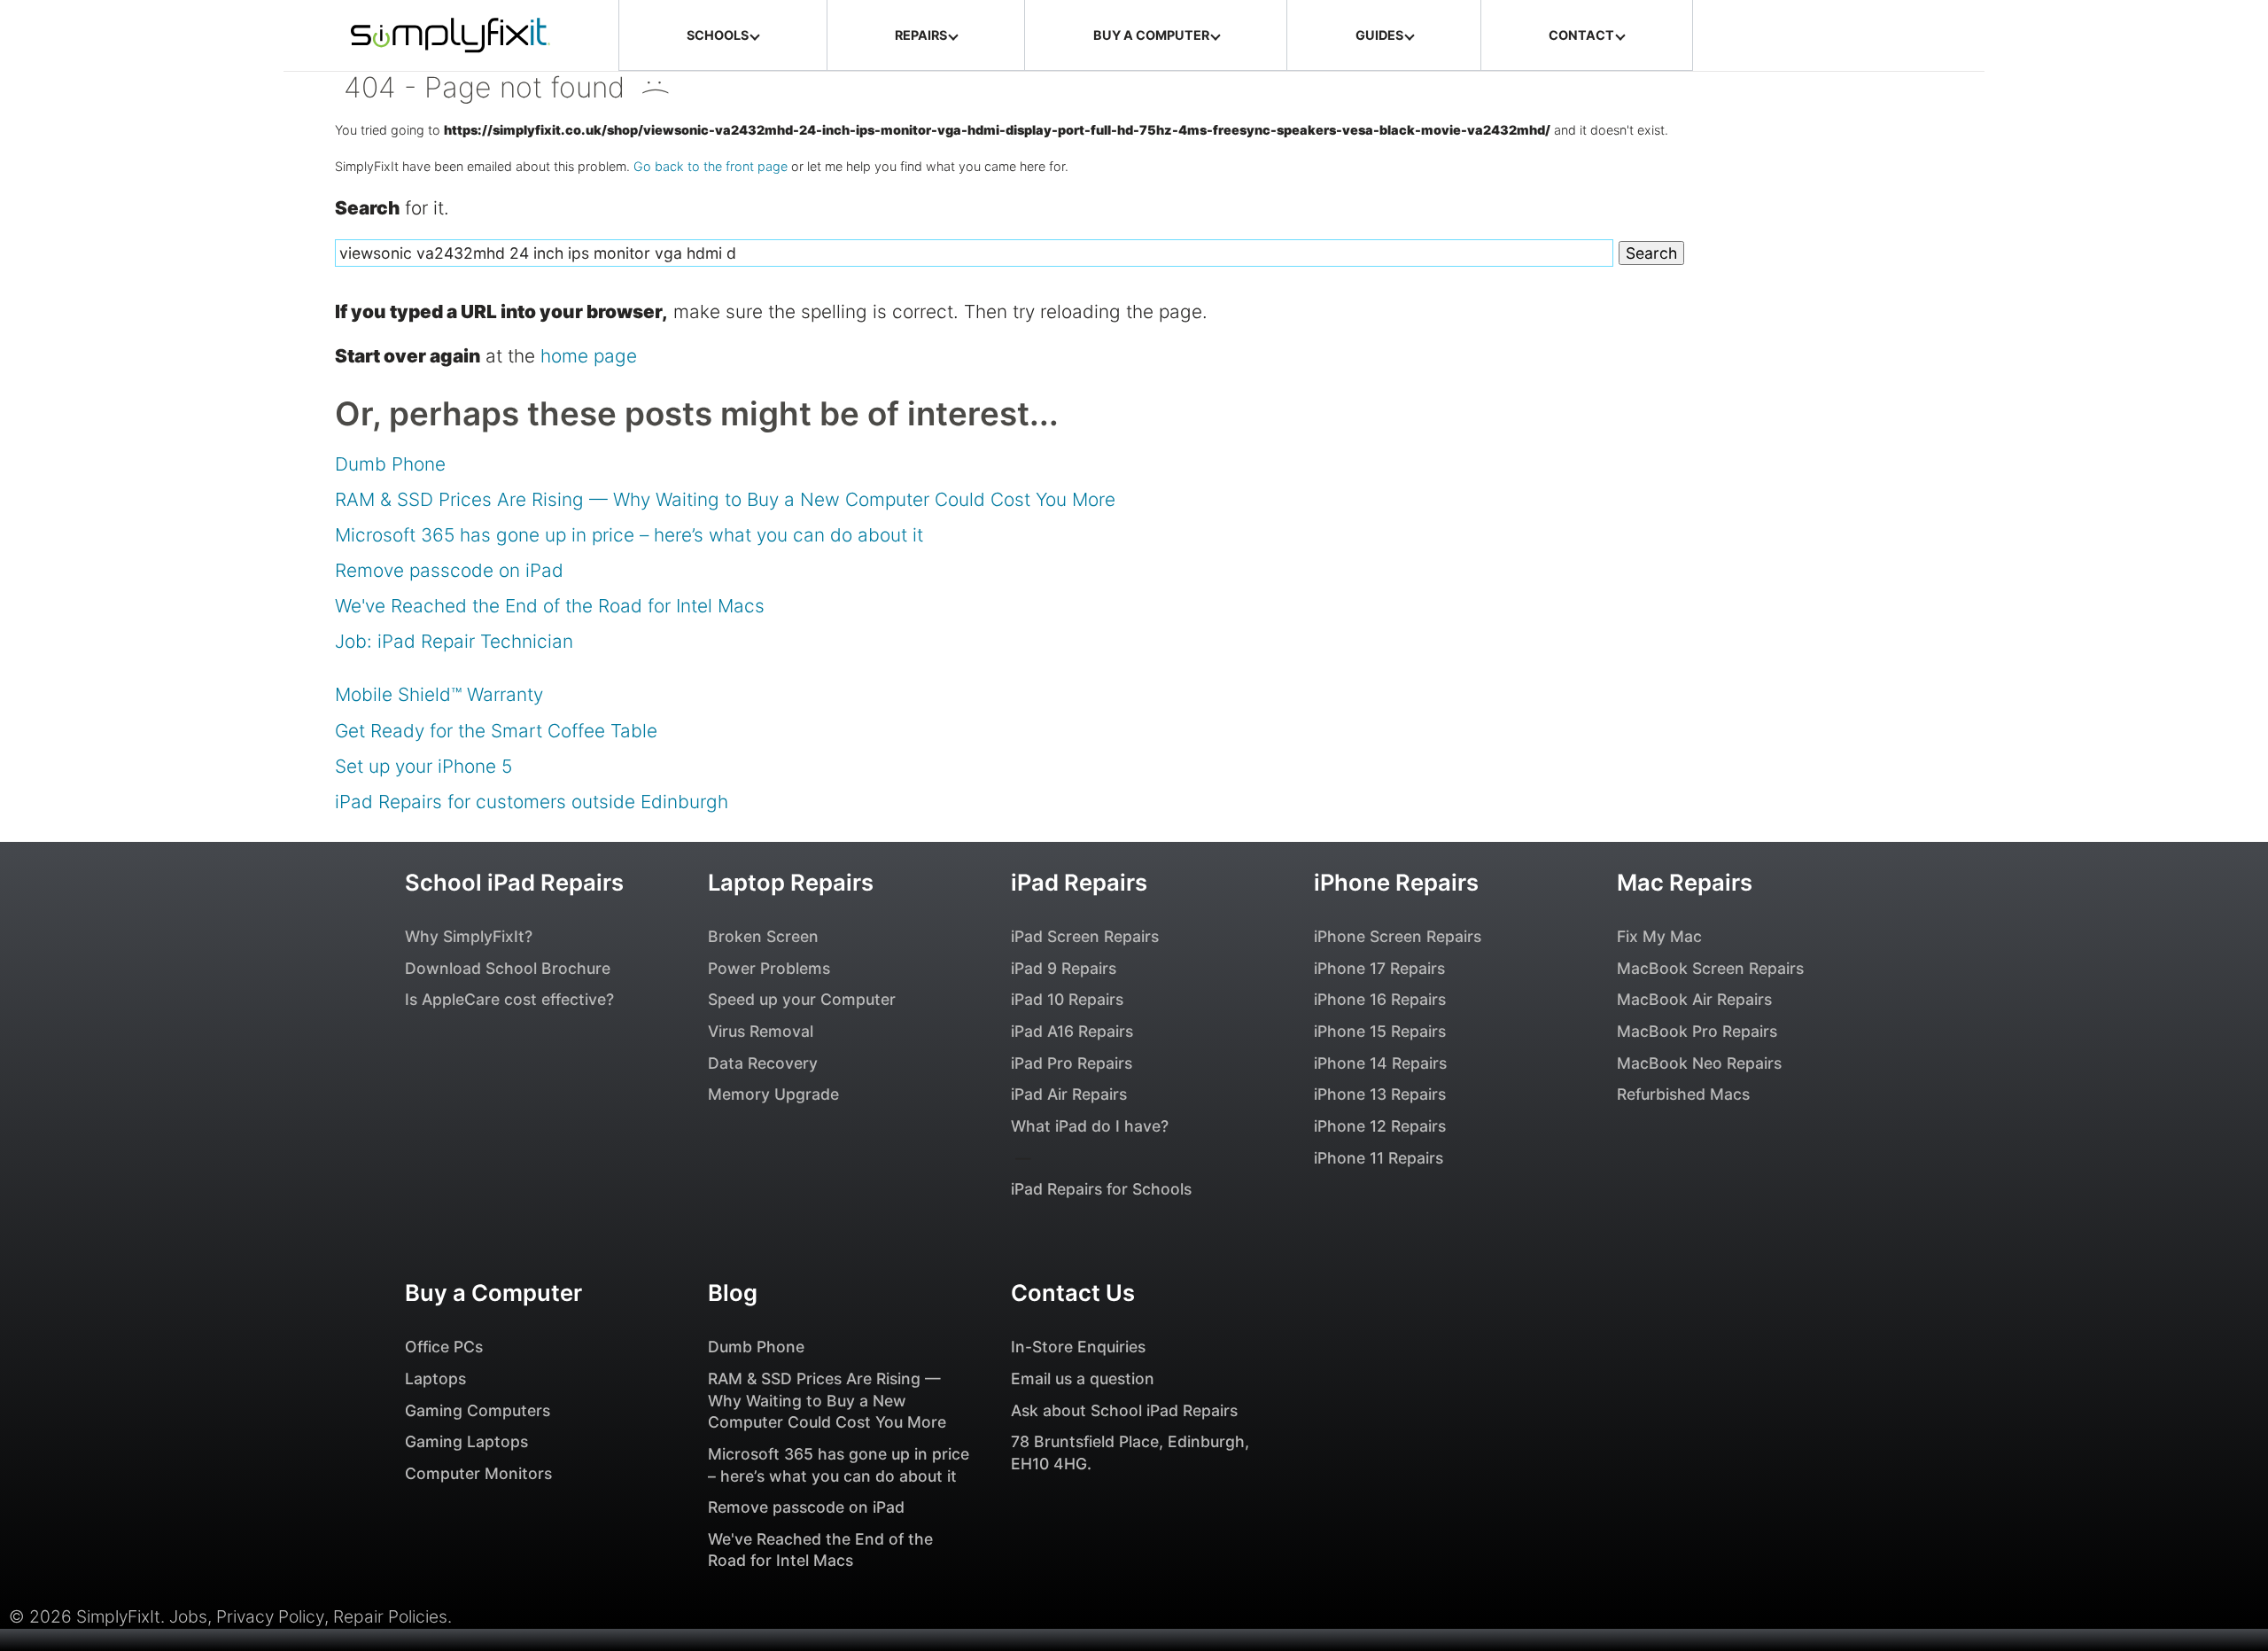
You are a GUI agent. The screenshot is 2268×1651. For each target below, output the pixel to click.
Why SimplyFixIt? (469, 936)
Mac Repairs (1685, 882)
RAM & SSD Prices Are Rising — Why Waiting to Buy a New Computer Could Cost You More (725, 499)
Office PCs (444, 1347)
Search (1651, 253)
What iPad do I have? (1090, 1126)
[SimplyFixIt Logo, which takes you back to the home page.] (450, 35)
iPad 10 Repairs (1067, 999)
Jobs (188, 1616)
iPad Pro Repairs (1072, 1063)
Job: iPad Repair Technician (454, 641)
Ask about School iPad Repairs (1124, 1410)
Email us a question (1083, 1378)
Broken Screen (763, 936)
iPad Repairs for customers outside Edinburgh (532, 802)
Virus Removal (761, 1031)
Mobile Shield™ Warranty (439, 694)
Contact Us (1073, 1293)
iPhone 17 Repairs (1379, 968)
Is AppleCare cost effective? (509, 999)
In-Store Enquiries (1078, 1347)
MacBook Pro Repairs (1697, 1031)
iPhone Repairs (1396, 882)
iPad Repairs (1079, 882)
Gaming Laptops (466, 1441)
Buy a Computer (493, 1293)
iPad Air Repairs (1069, 1094)
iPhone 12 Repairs (1380, 1126)
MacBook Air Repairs (1694, 999)
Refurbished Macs (1683, 1094)
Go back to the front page (711, 166)
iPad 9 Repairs (1064, 968)
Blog (733, 1293)
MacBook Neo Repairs (1699, 1063)
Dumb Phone (390, 464)
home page (589, 356)
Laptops (435, 1378)
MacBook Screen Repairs (1710, 968)
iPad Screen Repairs (1085, 936)
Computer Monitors (478, 1473)
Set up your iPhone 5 (423, 766)
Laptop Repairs (791, 882)
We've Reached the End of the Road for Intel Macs (550, 606)
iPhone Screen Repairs (1398, 936)
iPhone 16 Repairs (1380, 999)
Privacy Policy (270, 1616)
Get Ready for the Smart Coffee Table (496, 731)
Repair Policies (390, 1616)
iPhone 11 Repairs (1379, 1158)
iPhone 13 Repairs (1380, 1094)
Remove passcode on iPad (449, 570)
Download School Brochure (508, 968)
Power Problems (769, 968)
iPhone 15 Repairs (1380, 1031)
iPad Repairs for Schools (1101, 1189)
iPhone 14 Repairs (1380, 1063)
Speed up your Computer (802, 999)
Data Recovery (763, 1063)
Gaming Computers (478, 1410)
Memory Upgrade (773, 1094)
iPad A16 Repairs (1072, 1031)
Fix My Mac (1659, 936)
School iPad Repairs (514, 882)
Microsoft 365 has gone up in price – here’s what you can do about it (629, 535)
